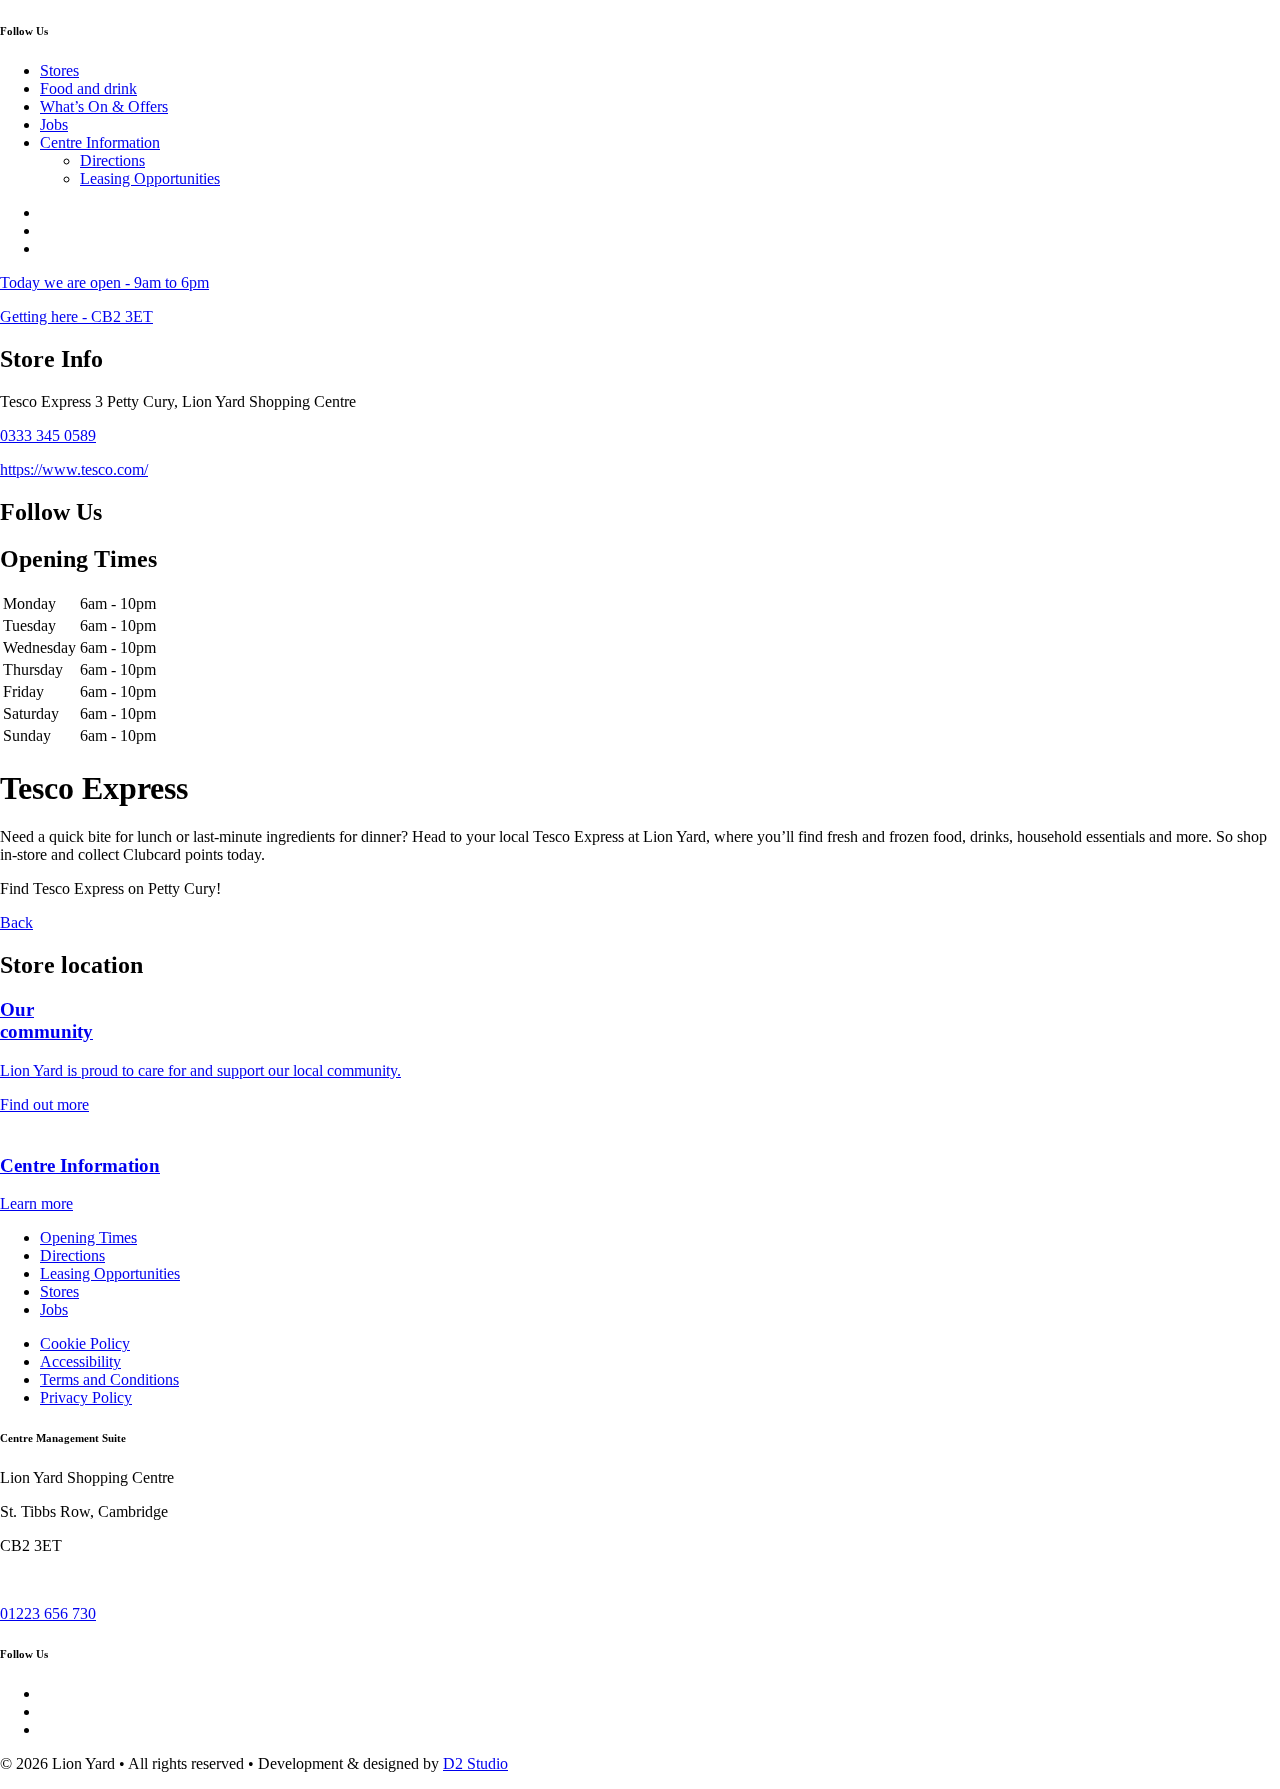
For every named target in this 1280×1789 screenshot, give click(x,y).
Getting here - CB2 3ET (76, 316)
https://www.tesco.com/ (74, 469)
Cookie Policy (85, 1343)
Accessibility (80, 1361)
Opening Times (88, 1237)
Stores (59, 70)
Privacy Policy (86, 1397)
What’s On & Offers (104, 106)
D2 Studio (475, 1763)
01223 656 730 (48, 1613)
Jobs (54, 124)
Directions (112, 160)
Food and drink (88, 88)
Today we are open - (104, 282)
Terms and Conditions (109, 1379)
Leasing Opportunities (150, 178)
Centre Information (100, 142)
